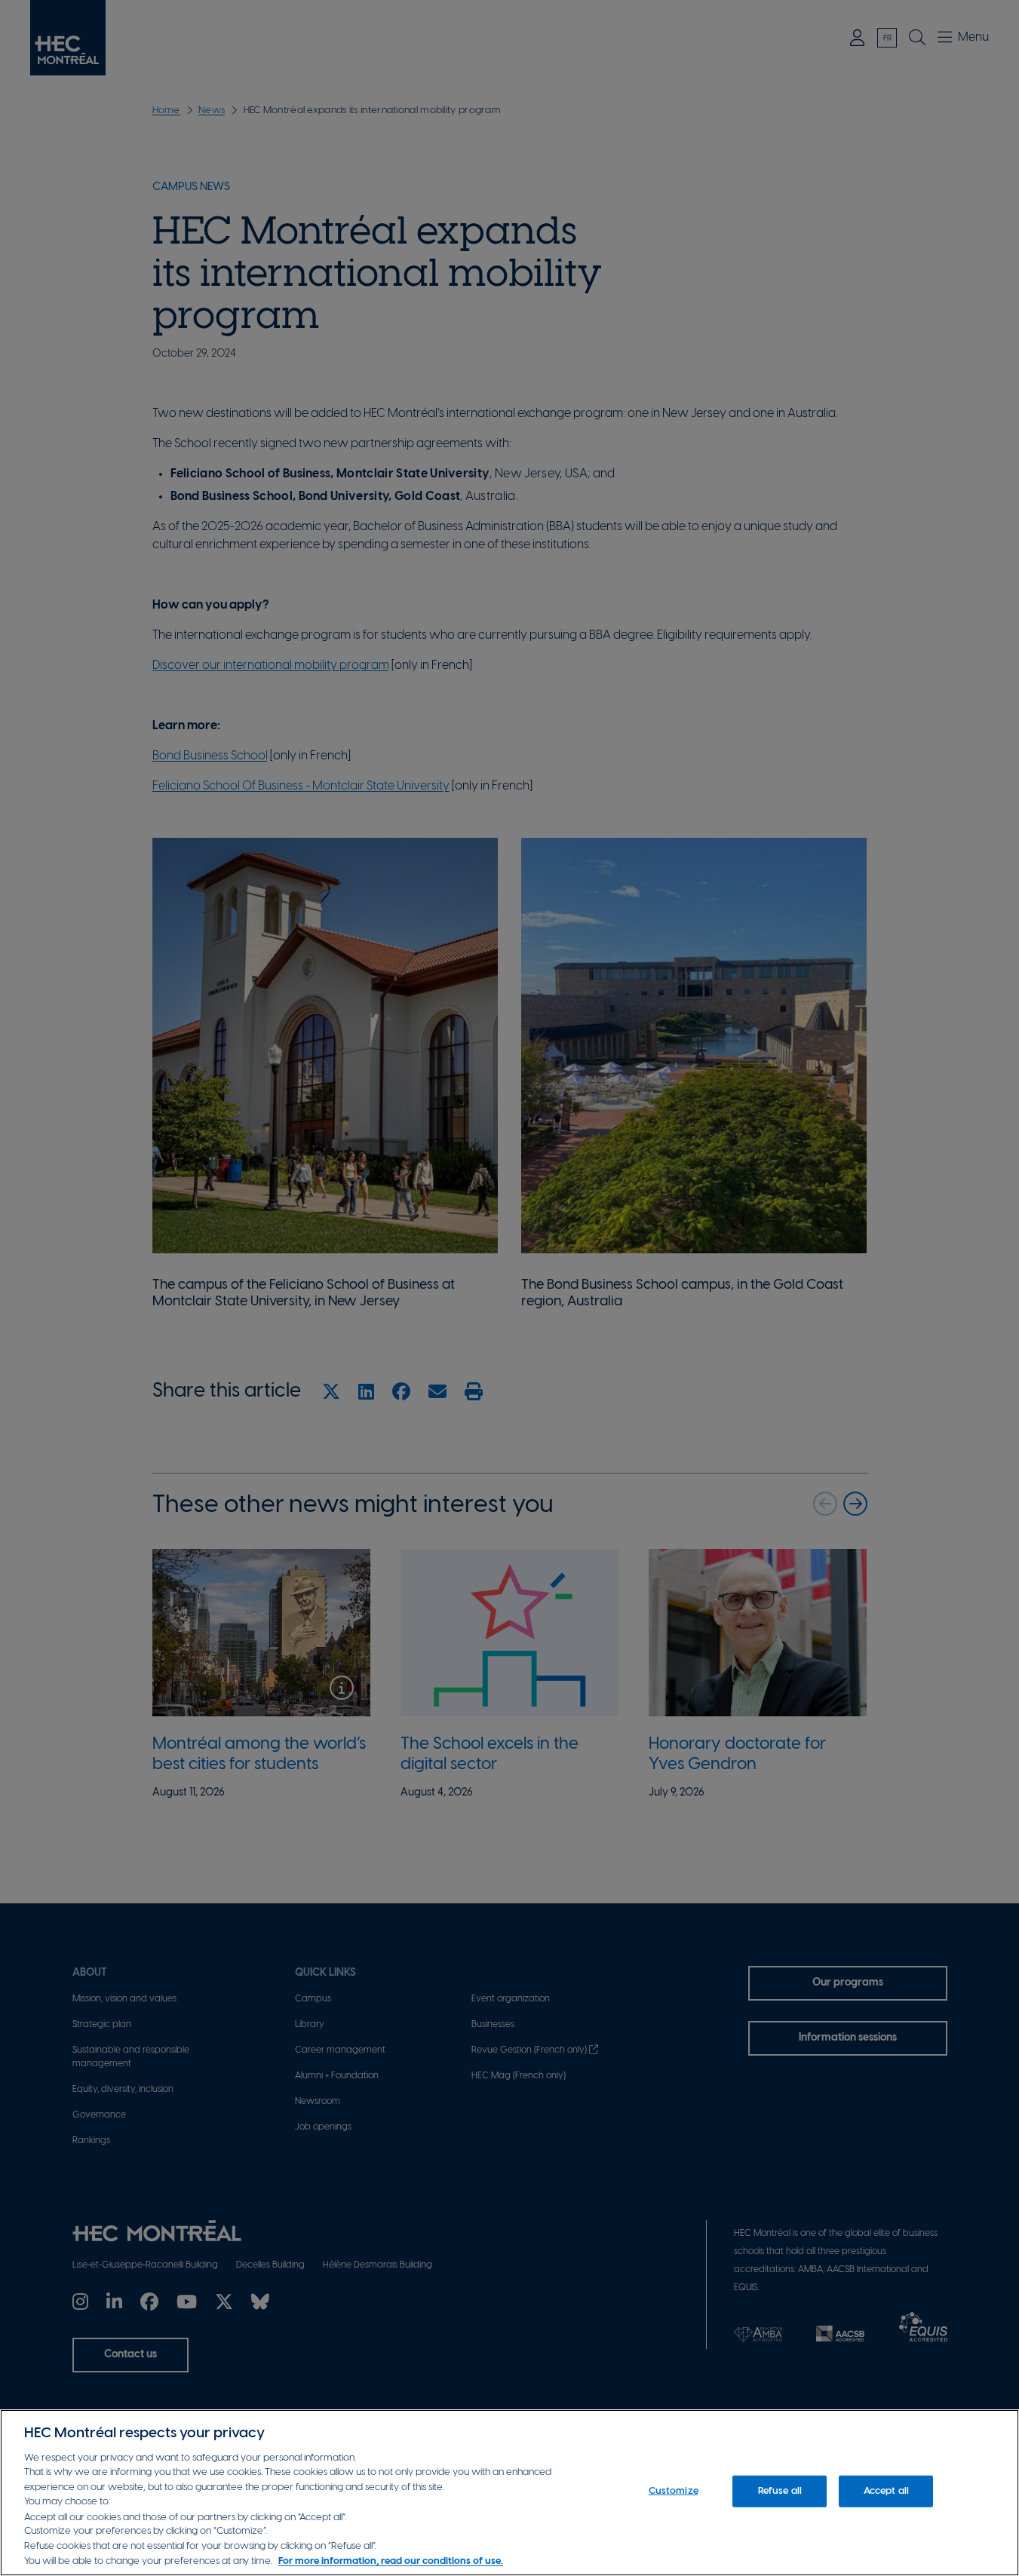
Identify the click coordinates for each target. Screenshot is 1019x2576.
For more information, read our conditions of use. (391, 2561)
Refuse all (780, 2491)
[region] (509, 2493)
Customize (674, 2491)
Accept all (886, 2491)
